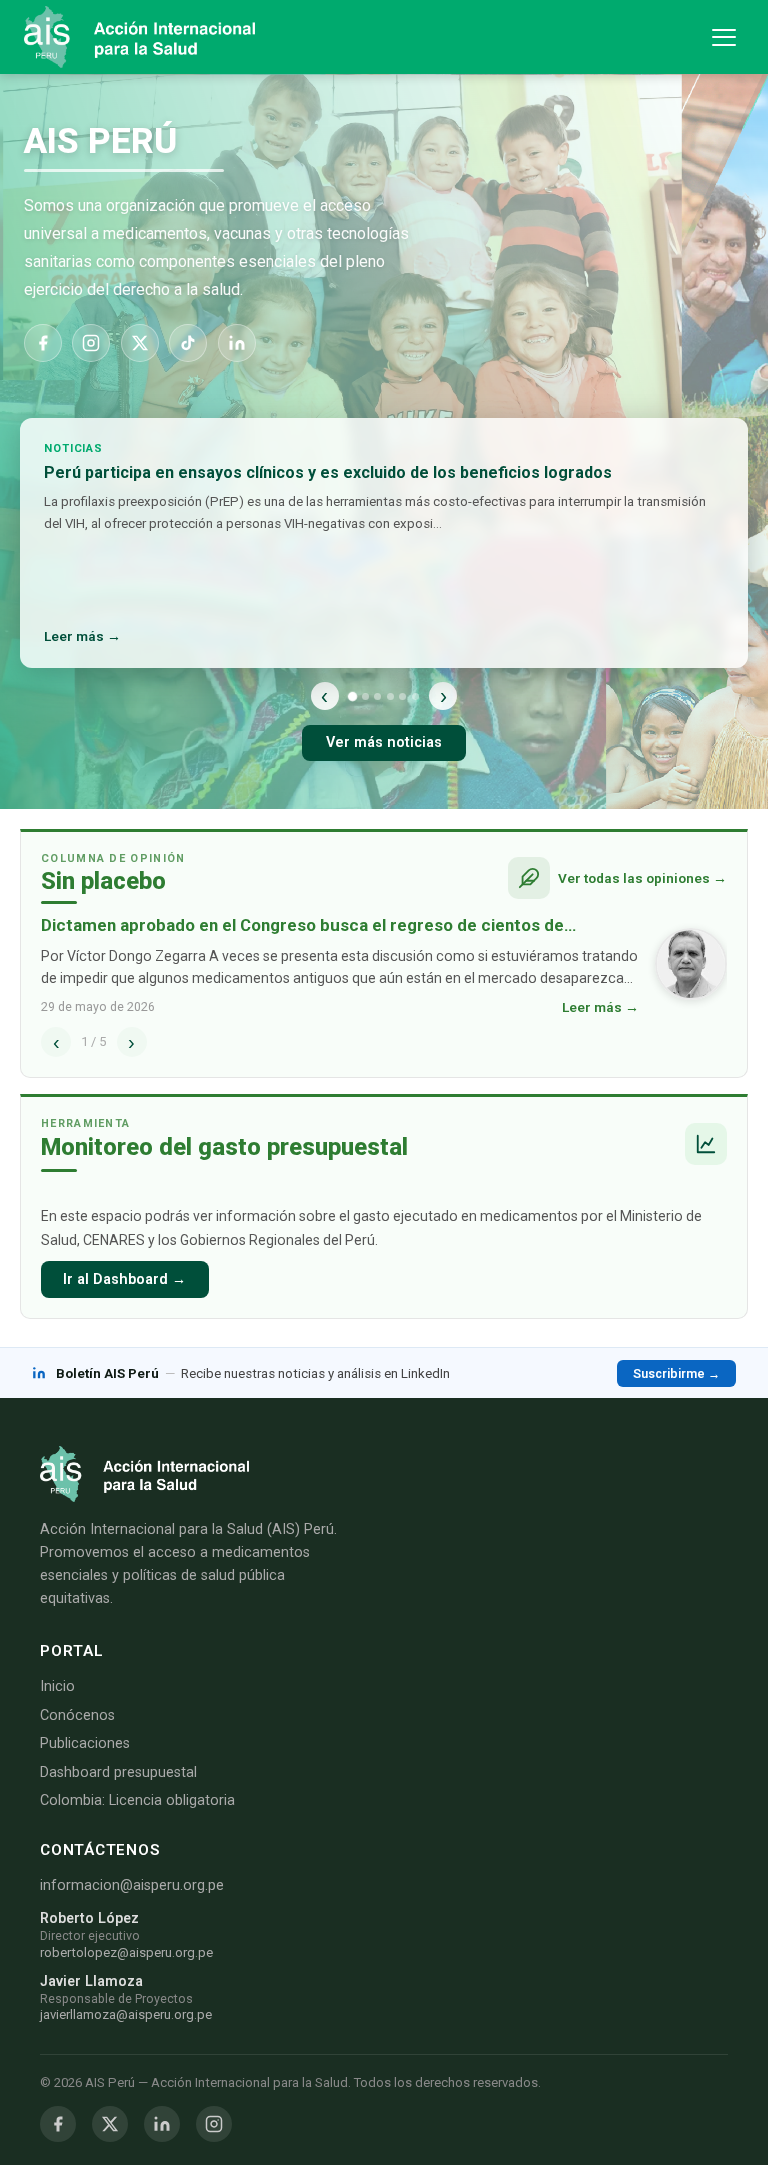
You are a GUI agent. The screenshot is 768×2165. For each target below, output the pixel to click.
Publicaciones (85, 1743)
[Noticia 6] (415, 696)
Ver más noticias (384, 742)
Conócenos (77, 1715)
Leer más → (82, 636)
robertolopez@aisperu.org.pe (126, 1952)
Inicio (57, 1686)
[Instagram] (91, 343)
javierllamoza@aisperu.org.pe (126, 2014)
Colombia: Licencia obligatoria (137, 1800)
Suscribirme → (676, 1373)
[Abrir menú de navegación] (724, 37)
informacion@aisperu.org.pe (132, 1885)
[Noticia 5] (402, 696)
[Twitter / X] (110, 2124)
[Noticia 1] (352, 695)
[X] (140, 343)
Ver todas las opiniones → (642, 878)
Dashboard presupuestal (118, 1772)
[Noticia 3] (377, 696)
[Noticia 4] (390, 696)
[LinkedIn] (237, 343)
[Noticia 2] (365, 696)
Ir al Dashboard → (124, 1279)
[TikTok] (188, 343)
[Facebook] (43, 343)
